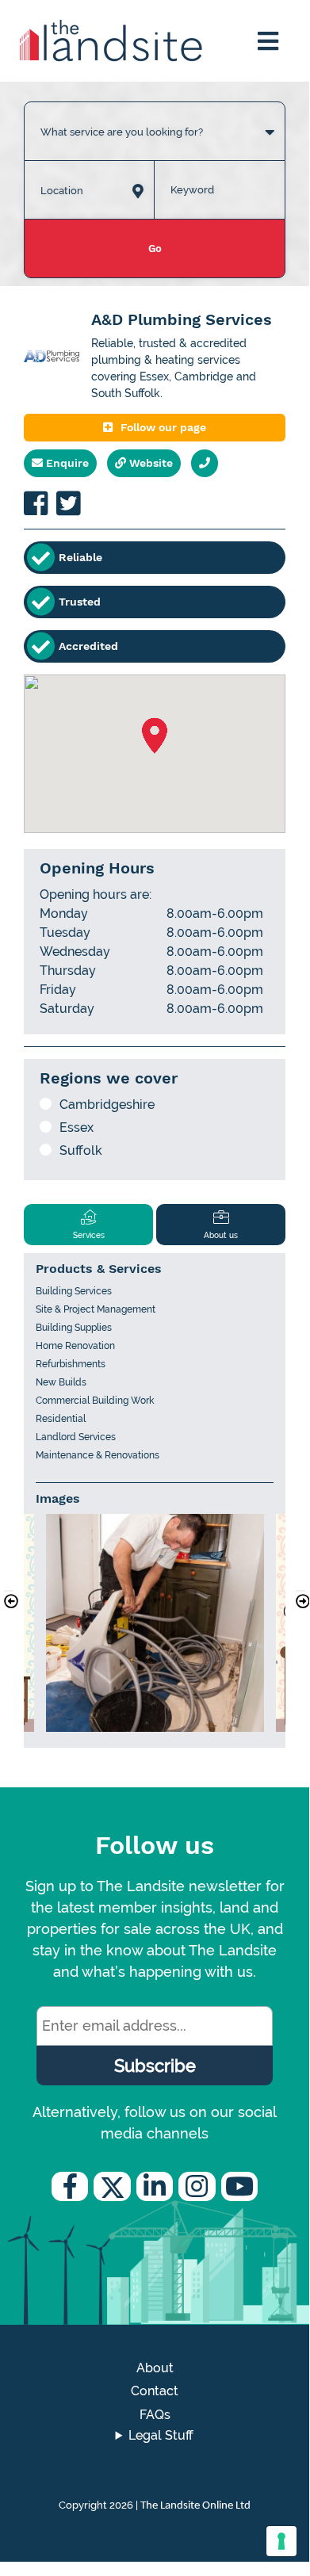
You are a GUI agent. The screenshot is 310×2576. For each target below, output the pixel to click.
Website (149, 463)
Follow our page (163, 427)
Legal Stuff (161, 2435)
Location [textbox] (62, 191)
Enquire (66, 463)
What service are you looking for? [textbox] (122, 132)
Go (155, 248)
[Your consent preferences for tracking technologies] (281, 2541)
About (155, 2368)
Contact (155, 2391)
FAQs (155, 2415)
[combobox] (155, 116)
